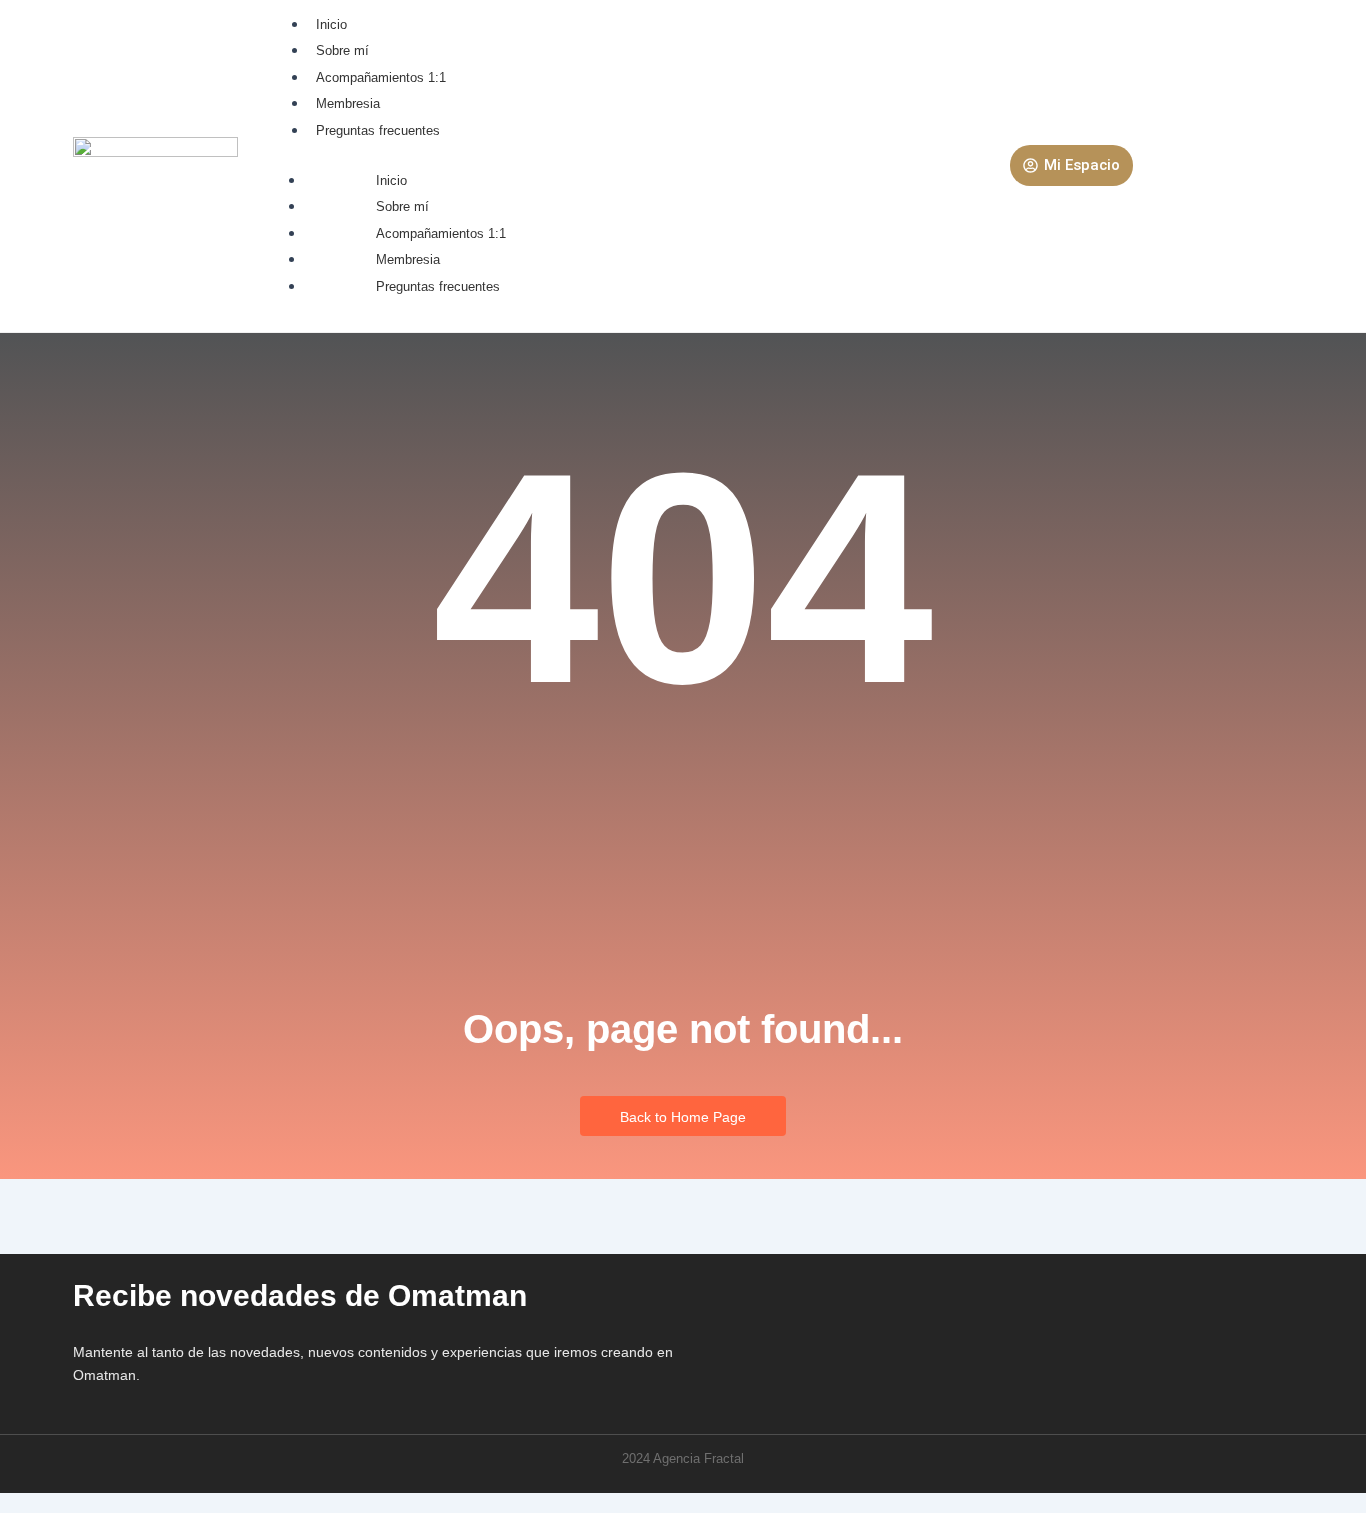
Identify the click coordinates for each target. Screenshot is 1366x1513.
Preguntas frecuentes (378, 130)
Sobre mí (342, 50)
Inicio (331, 24)
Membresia (348, 103)
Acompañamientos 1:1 (381, 77)
